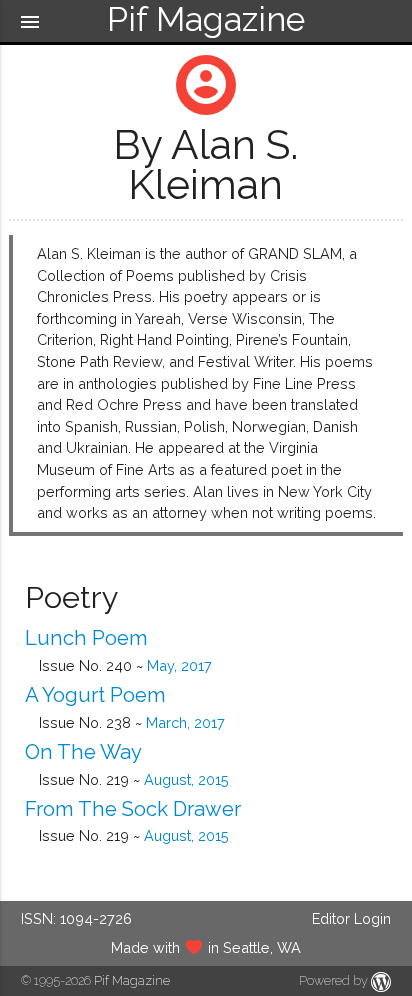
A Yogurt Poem (95, 695)
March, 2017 (185, 722)
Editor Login (351, 918)
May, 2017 (179, 665)
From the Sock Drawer (133, 809)
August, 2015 (186, 779)
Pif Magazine (132, 980)
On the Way (83, 752)
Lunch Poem (86, 638)
